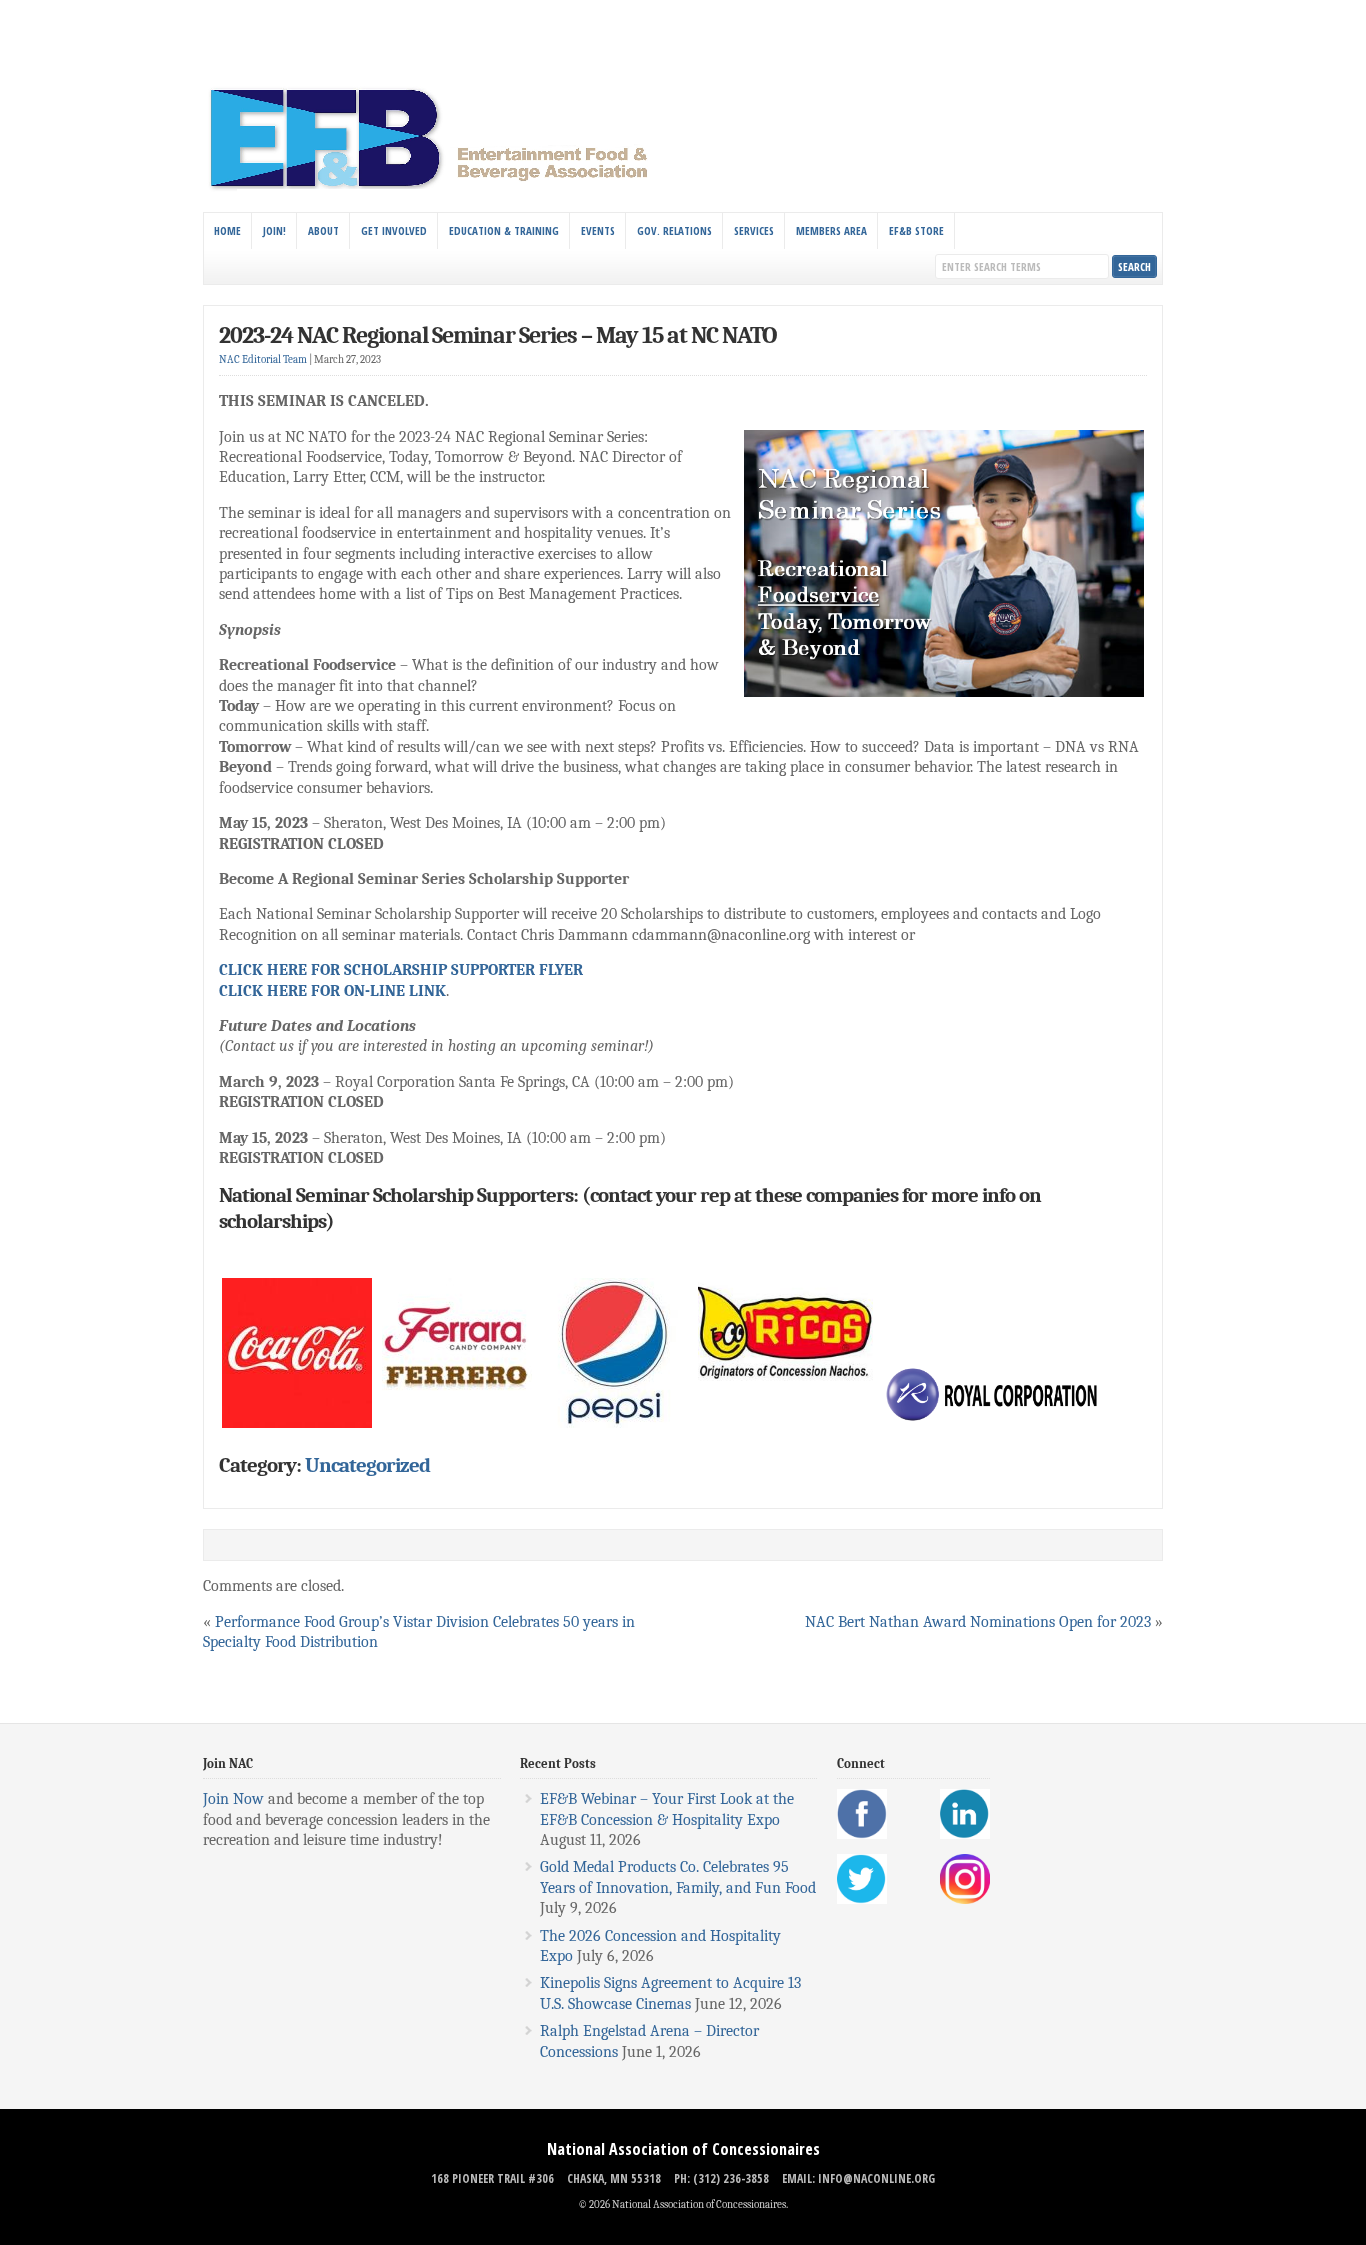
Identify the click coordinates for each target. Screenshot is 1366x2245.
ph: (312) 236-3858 (721, 2178)
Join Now (233, 1799)
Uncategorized (367, 1465)
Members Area (831, 230)
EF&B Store (916, 230)
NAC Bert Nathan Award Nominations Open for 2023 (978, 1622)
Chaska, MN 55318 (614, 2178)
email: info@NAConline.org (858, 2178)
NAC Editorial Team (263, 359)
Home (227, 230)
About (323, 230)
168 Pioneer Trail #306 (492, 2178)
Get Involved (394, 230)
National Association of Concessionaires (683, 2149)
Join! (274, 230)
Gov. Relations (674, 230)
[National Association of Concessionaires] (440, 188)
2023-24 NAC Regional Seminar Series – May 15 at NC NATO (498, 335)
